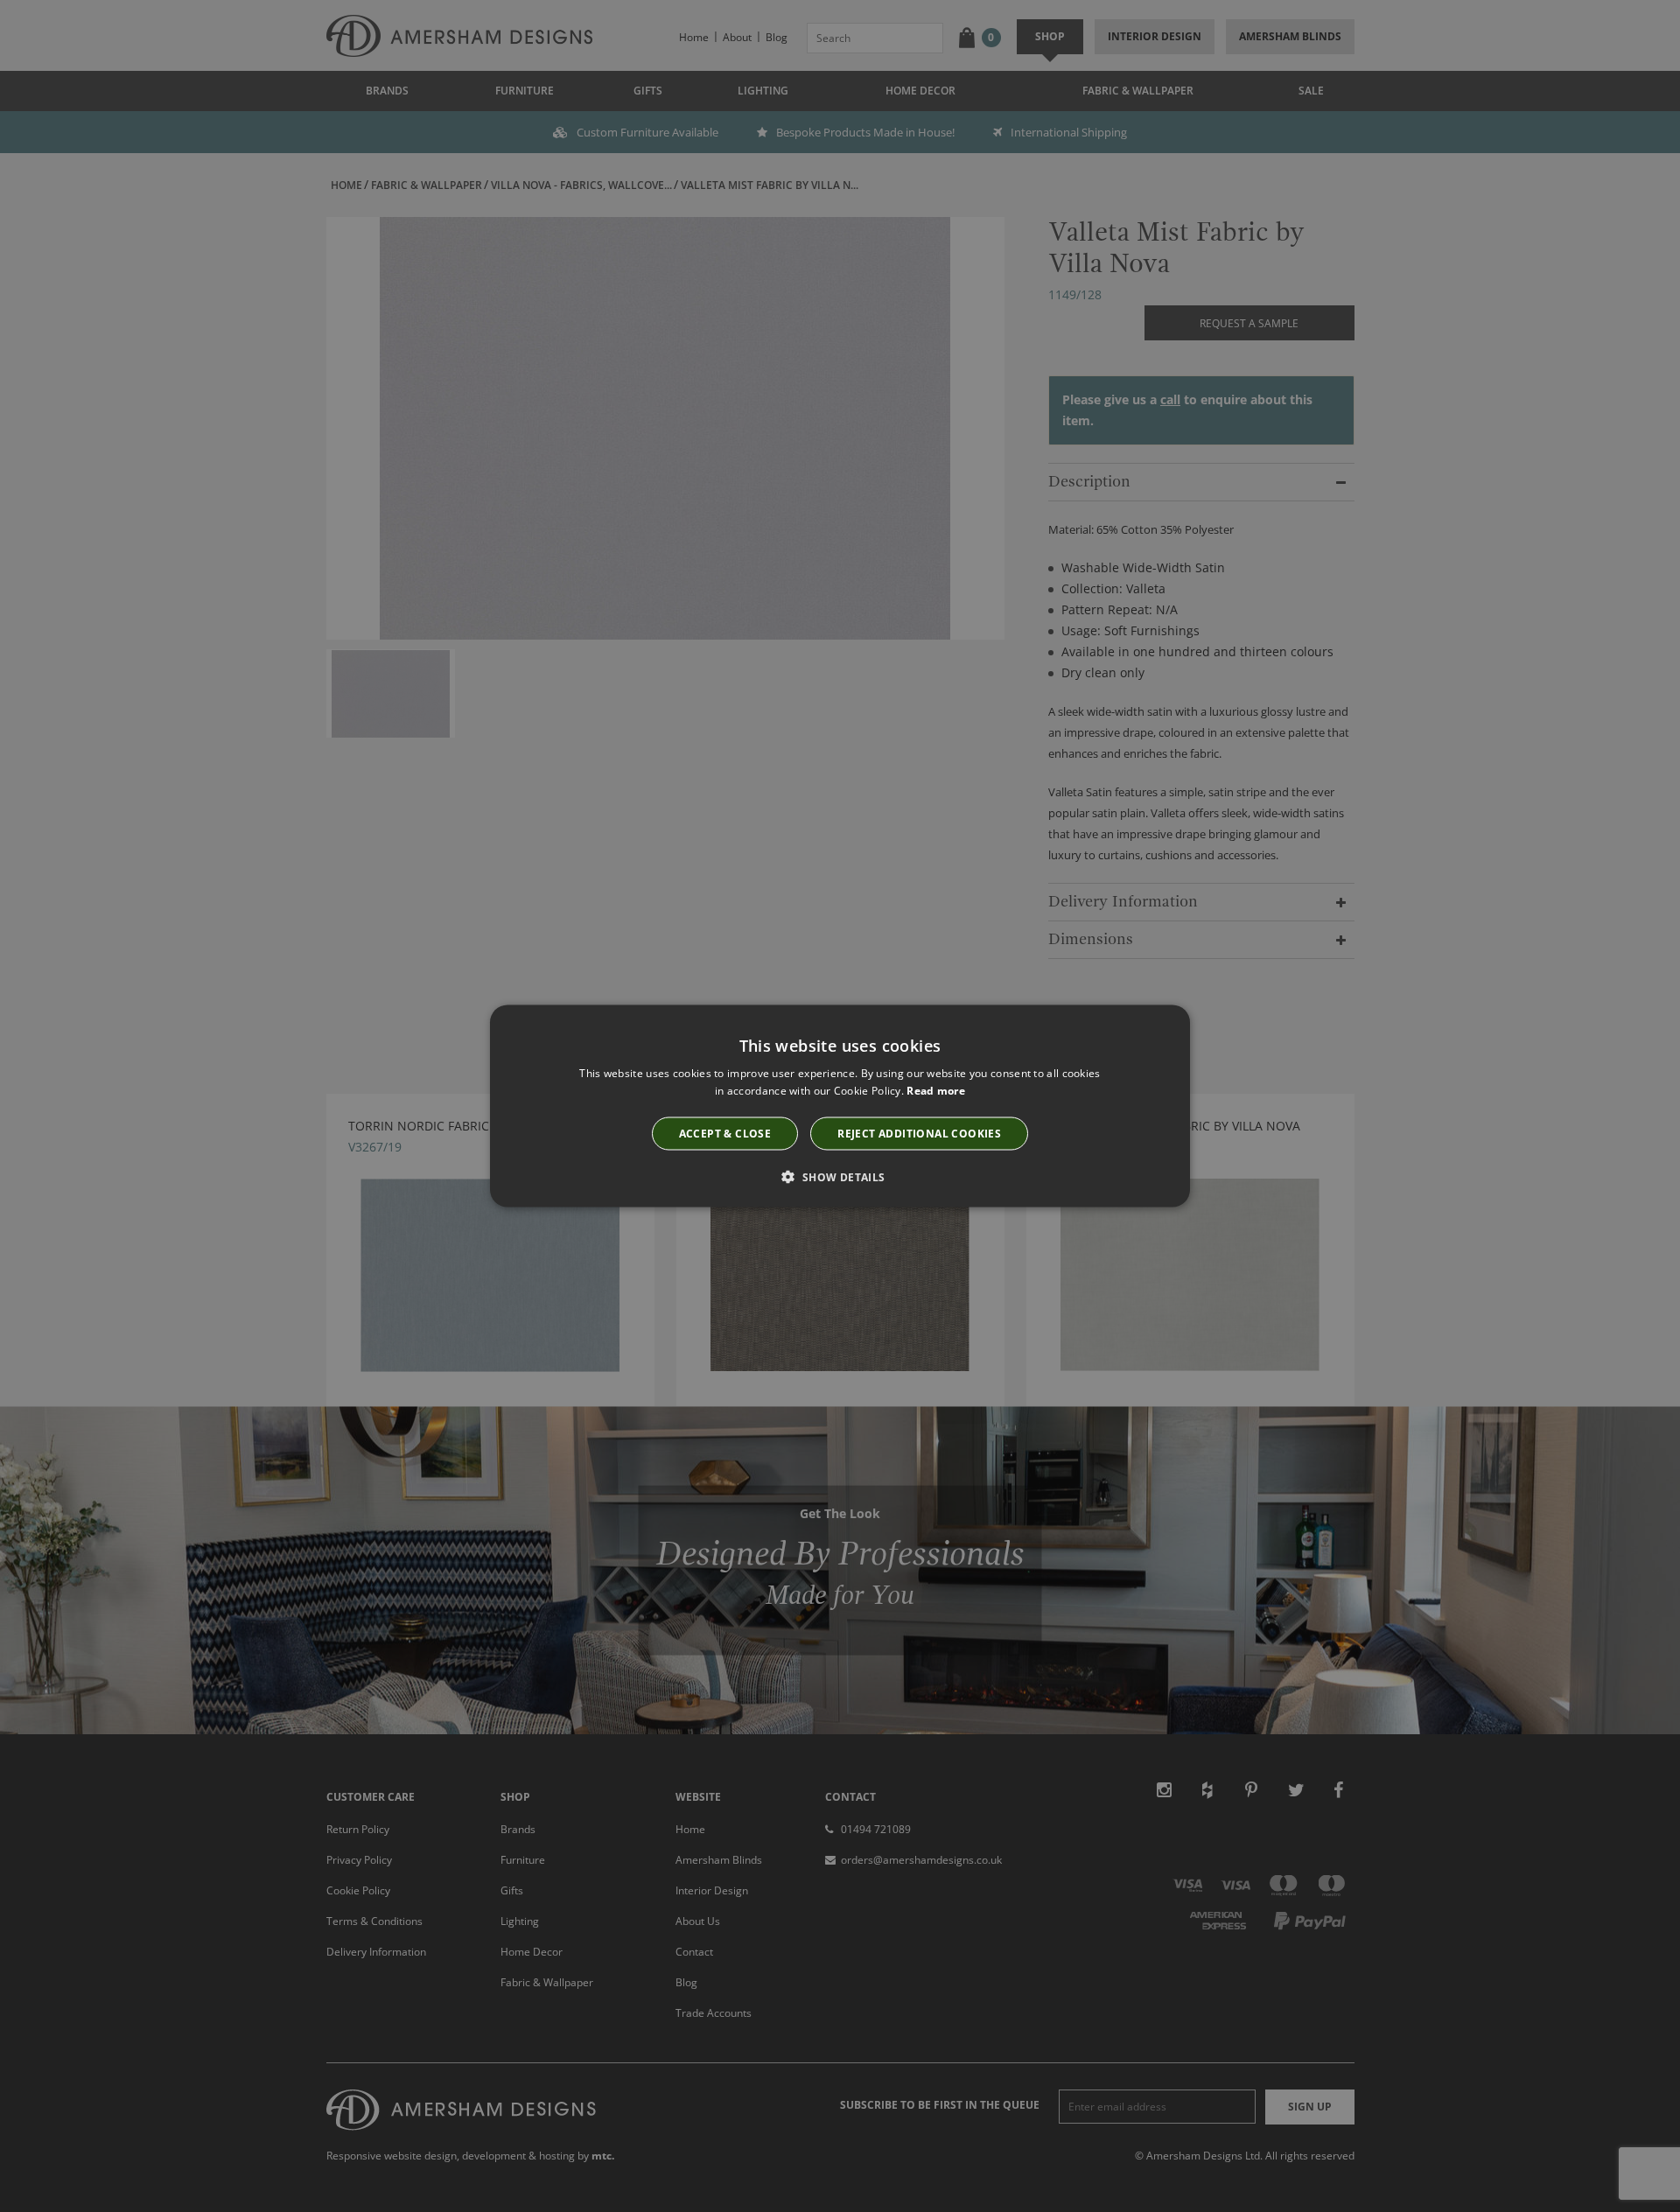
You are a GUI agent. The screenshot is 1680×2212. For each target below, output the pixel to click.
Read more (936, 1091)
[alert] (840, 1106)
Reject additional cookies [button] (919, 1133)
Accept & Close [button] (725, 1133)
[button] (840, 1176)
